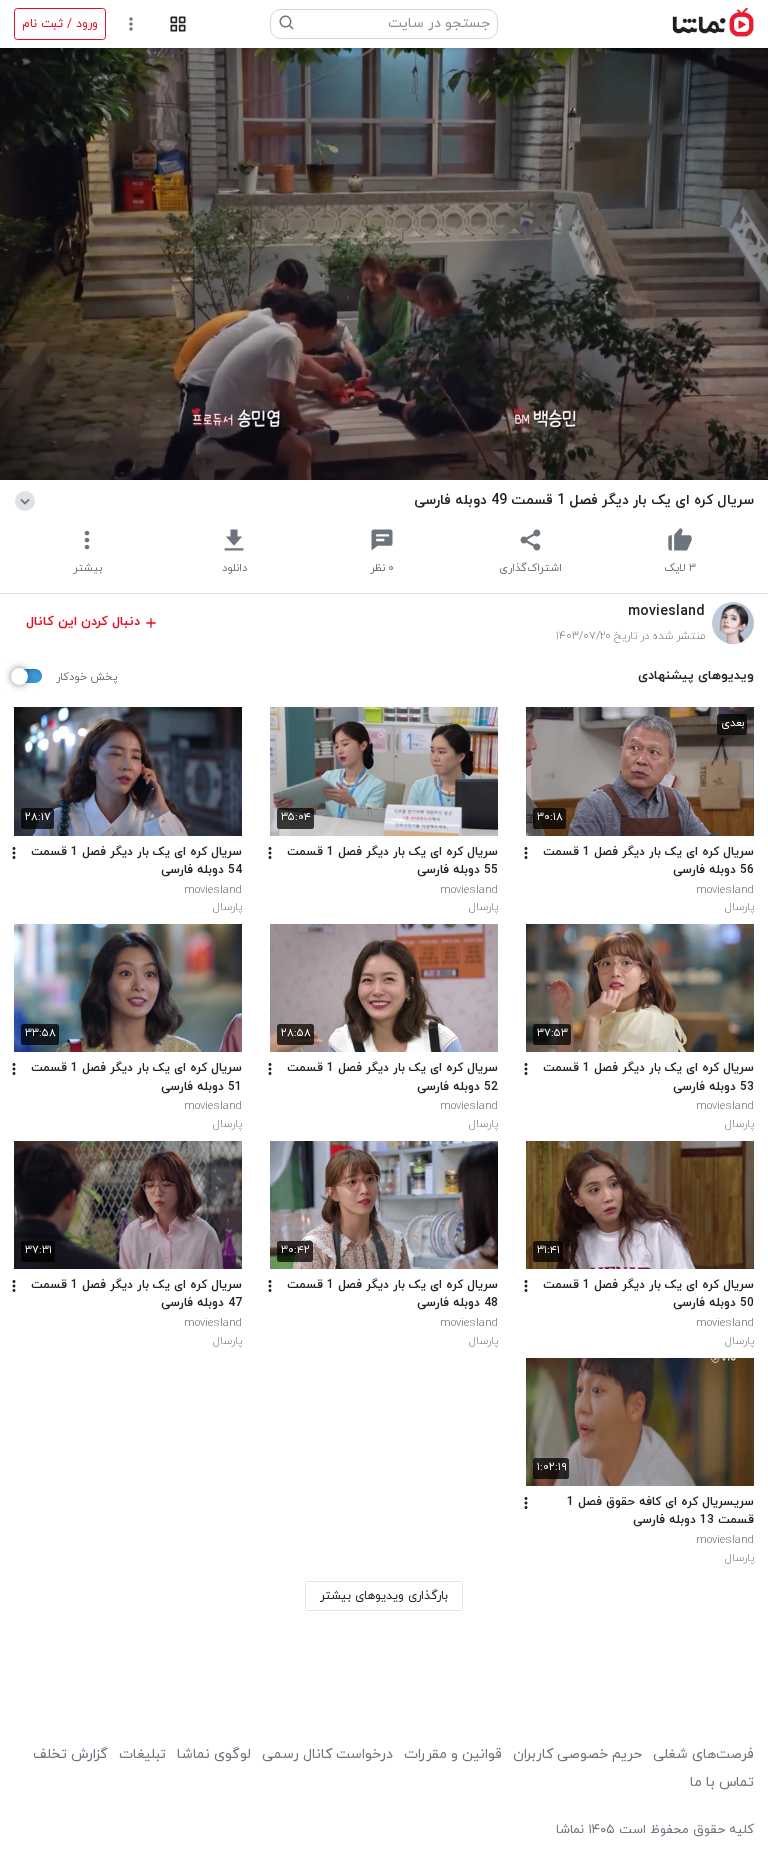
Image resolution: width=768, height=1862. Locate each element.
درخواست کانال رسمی (327, 1754)
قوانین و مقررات (453, 1754)
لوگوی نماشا (214, 1754)
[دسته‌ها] (177, 24)
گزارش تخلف (70, 1754)
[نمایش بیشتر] (28, 500)
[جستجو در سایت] (287, 24)
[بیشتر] (526, 853)
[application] (384, 264)
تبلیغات (142, 1754)
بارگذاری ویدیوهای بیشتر (384, 1596)
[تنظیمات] (131, 24)
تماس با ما (722, 1782)
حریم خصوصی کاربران (577, 1754)
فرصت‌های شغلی (703, 1754)
